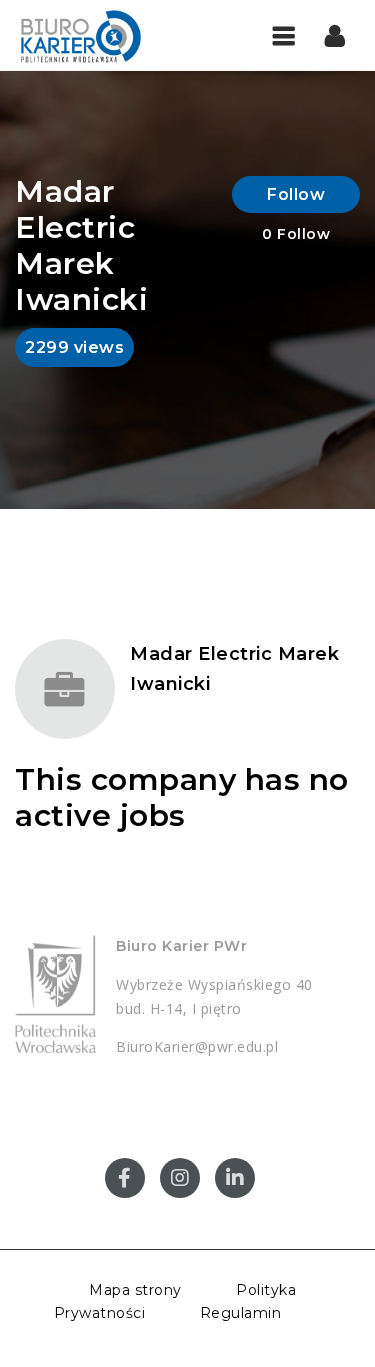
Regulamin (241, 1313)
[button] (335, 35)
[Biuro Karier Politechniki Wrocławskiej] (100, 35)
